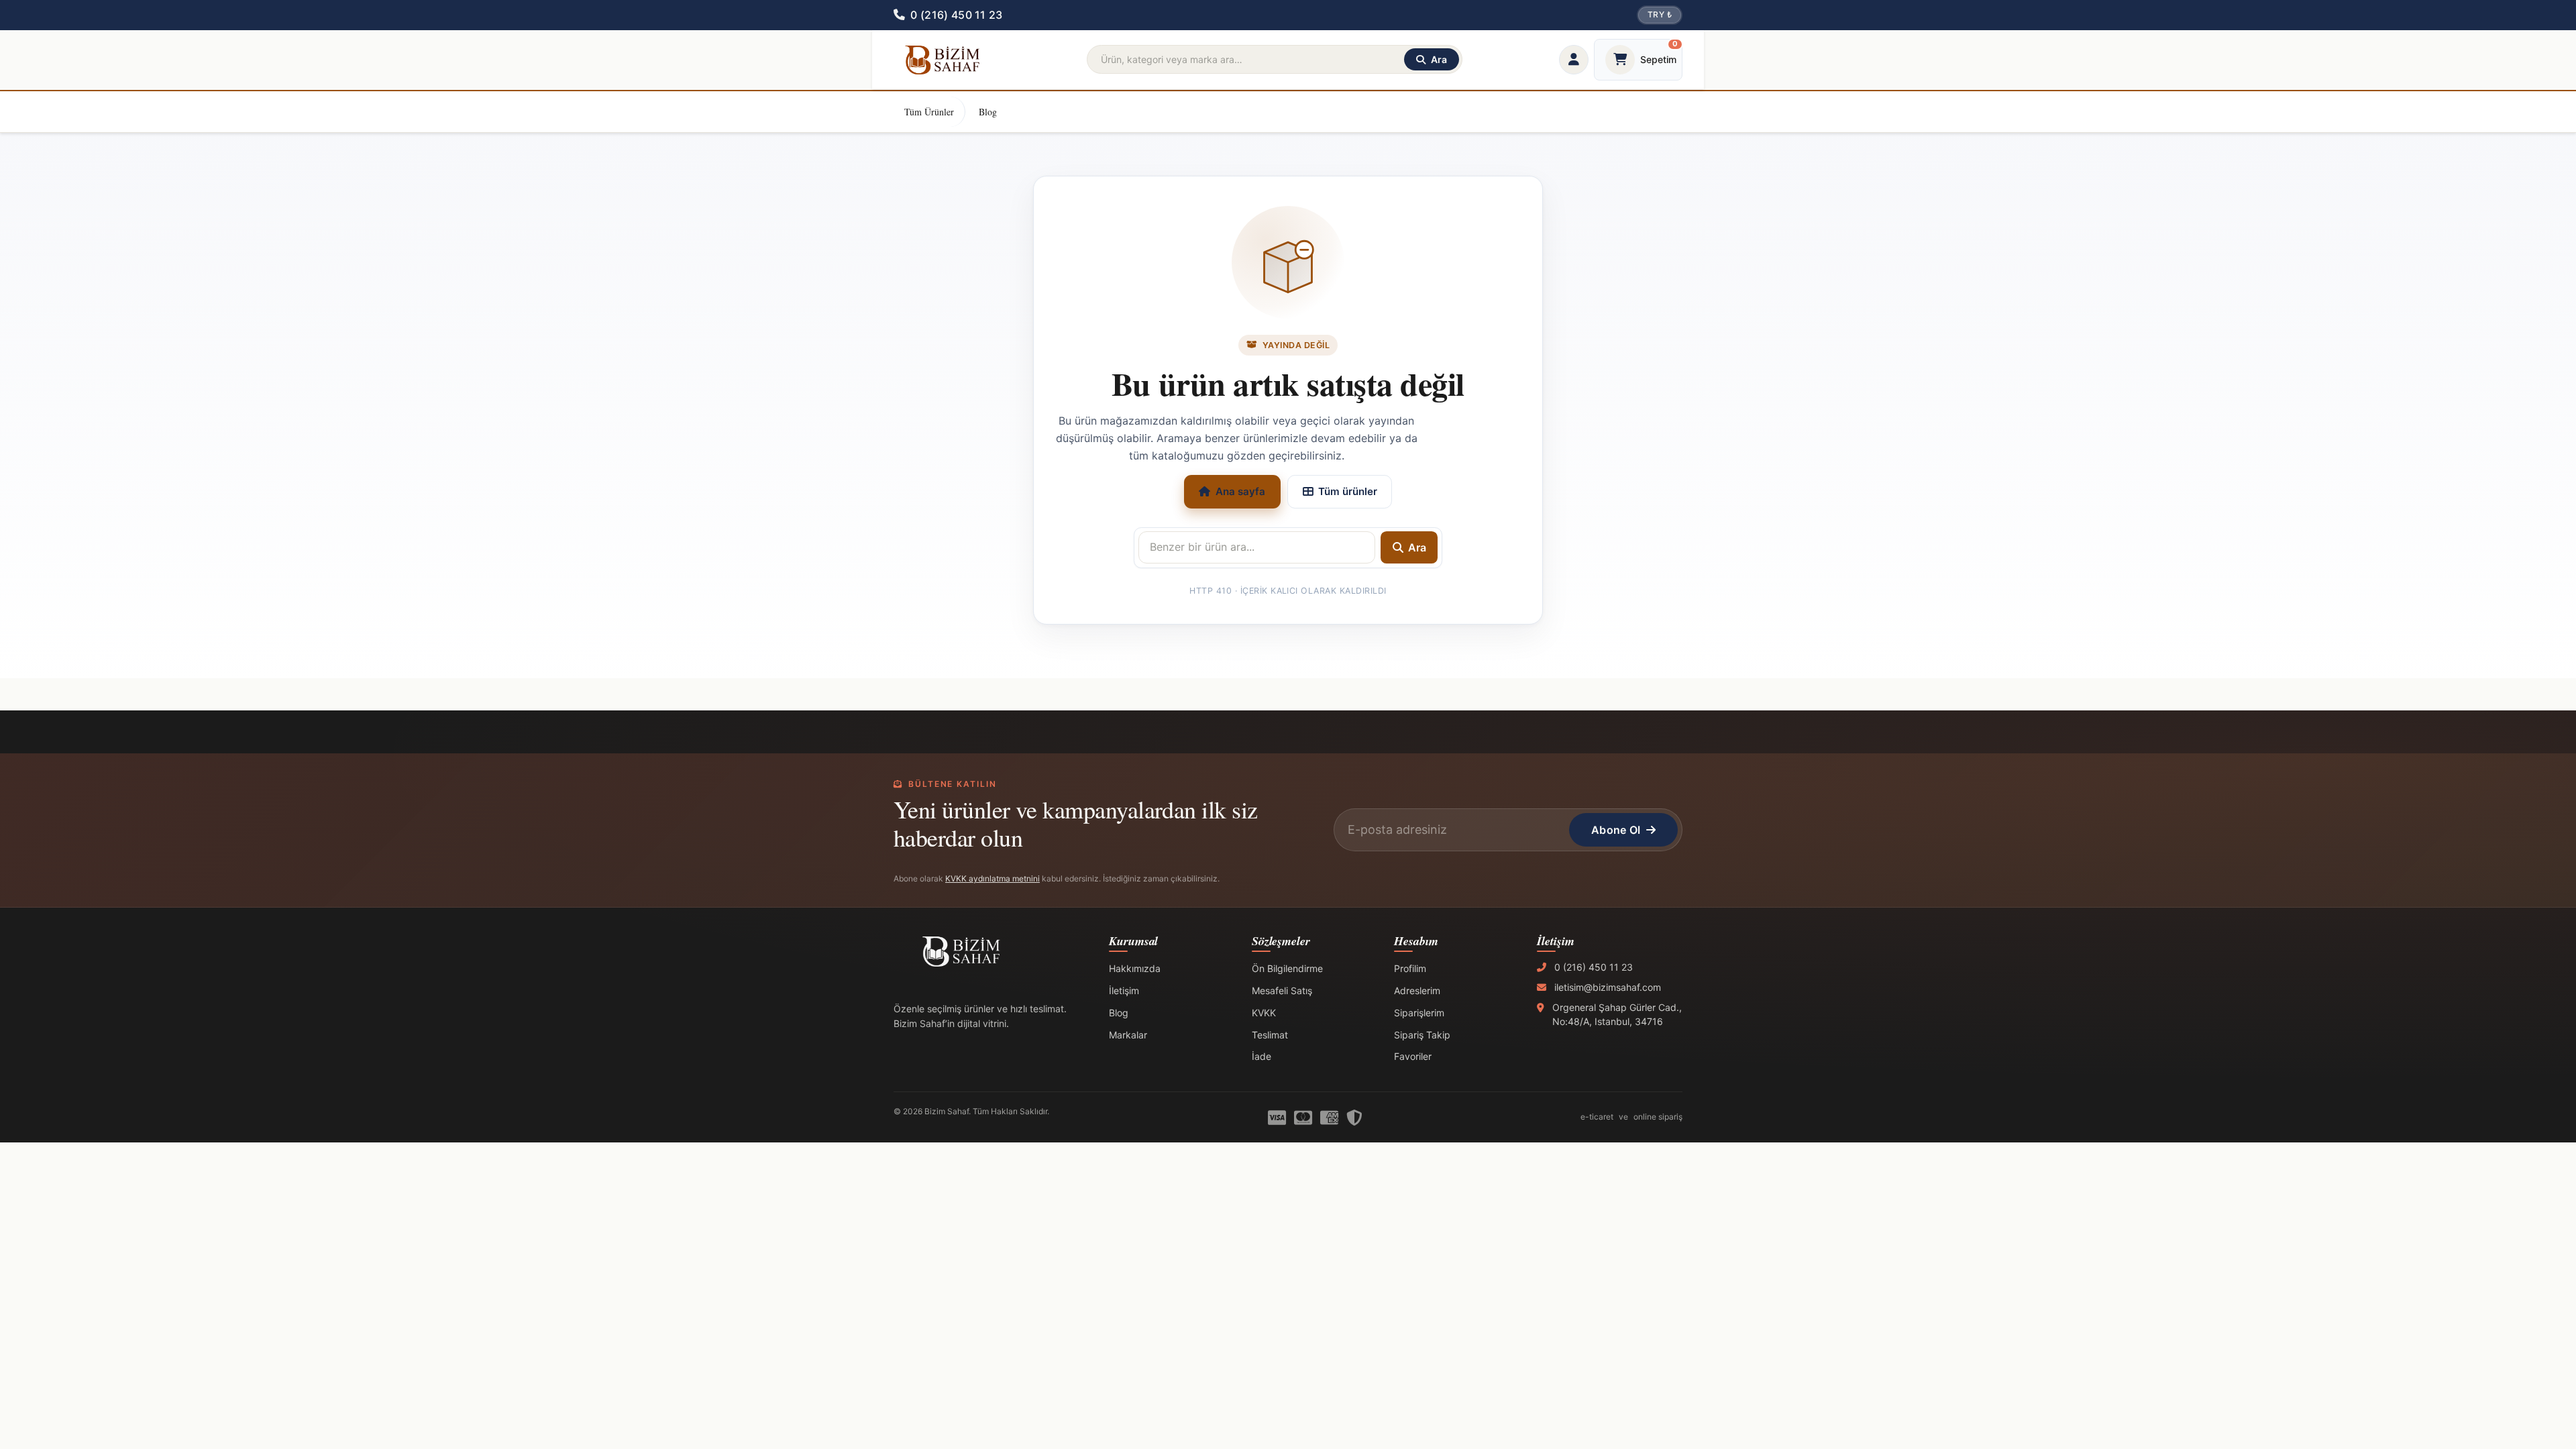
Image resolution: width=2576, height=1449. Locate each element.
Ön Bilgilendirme (1287, 968)
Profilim (1410, 968)
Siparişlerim (1419, 1013)
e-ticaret (1597, 1117)
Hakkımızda (1135, 968)
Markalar (1128, 1035)
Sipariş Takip (1422, 1035)
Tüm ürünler (1348, 491)
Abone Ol (1616, 830)
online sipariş (1658, 1117)
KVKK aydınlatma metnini (992, 878)
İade (1262, 1056)
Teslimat (1270, 1035)
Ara (1417, 547)
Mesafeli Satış (1282, 990)
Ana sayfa (1240, 491)
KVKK (1264, 1013)
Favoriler (1413, 1056)
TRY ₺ (1660, 14)
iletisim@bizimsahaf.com (1608, 987)
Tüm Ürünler (929, 112)
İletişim (1124, 990)
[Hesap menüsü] (1574, 60)
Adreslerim (1417, 990)
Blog (988, 112)
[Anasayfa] (942, 60)
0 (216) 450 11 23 (1594, 967)
